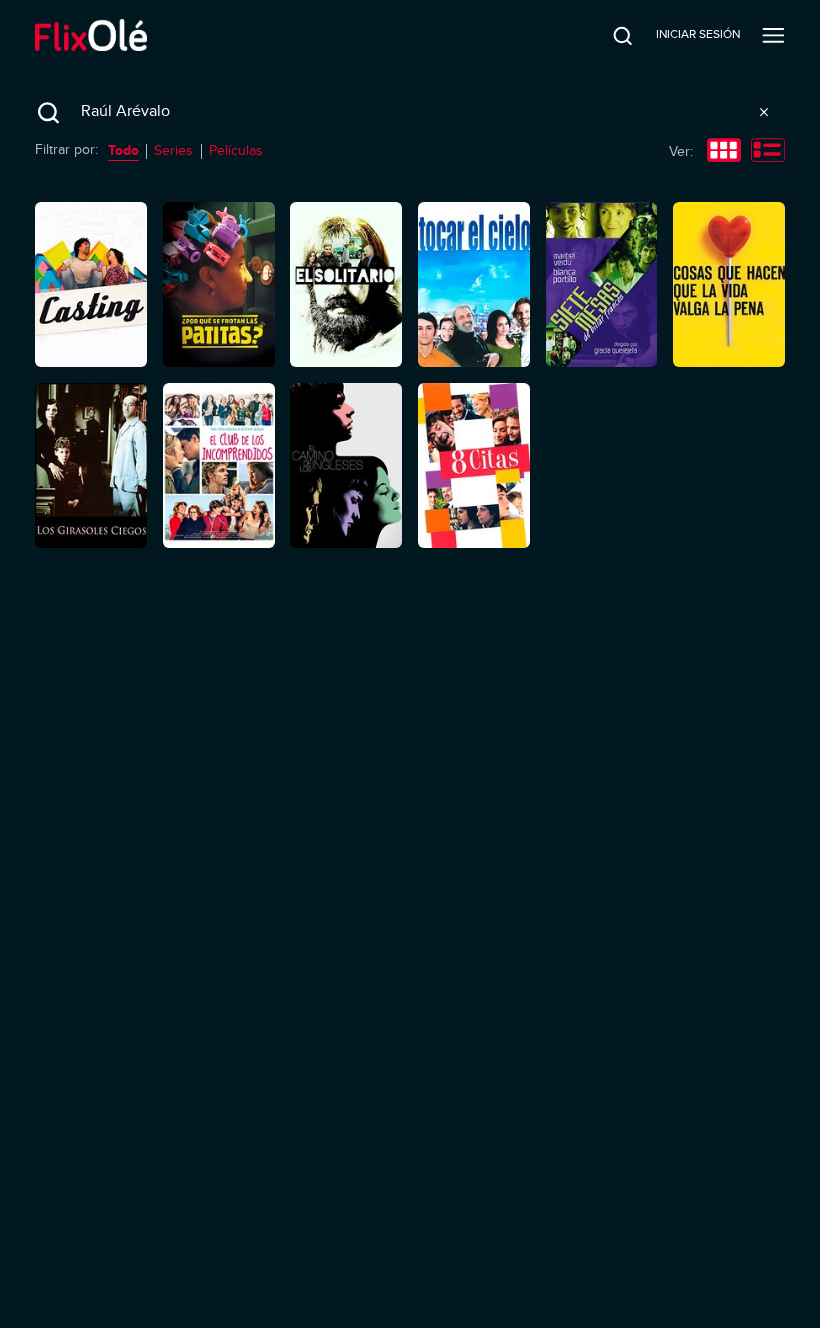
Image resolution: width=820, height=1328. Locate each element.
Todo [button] (123, 150)
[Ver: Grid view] (724, 152)
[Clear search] (764, 112)
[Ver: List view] (768, 152)
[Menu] (773, 35)
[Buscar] (609, 35)
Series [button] (173, 150)
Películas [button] (236, 150)
